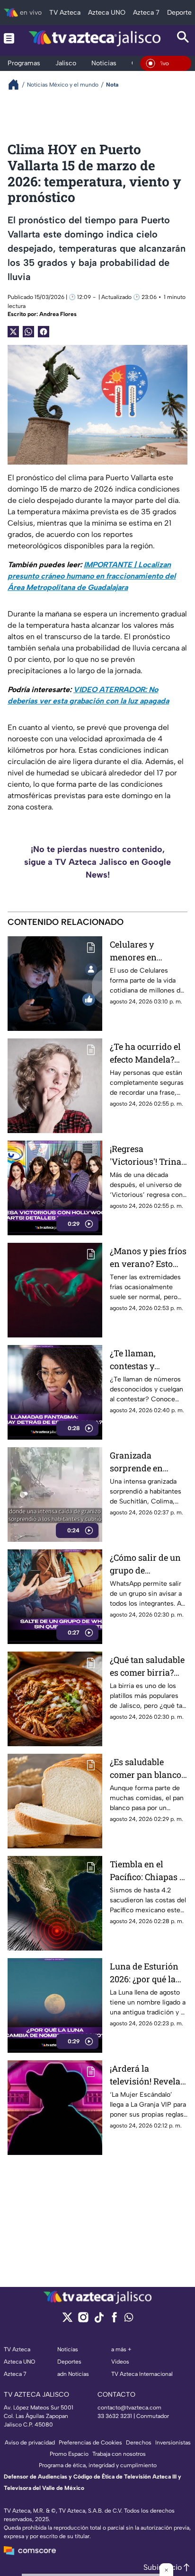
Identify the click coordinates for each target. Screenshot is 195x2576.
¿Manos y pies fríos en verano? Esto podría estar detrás (148, 1258)
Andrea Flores (58, 314)
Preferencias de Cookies (90, 2443)
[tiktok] (99, 2320)
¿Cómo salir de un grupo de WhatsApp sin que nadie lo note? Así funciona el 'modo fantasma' (147, 1564)
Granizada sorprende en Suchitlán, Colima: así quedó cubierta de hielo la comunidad (146, 1462)
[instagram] (83, 2320)
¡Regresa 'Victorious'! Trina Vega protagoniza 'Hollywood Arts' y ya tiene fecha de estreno (146, 1156)
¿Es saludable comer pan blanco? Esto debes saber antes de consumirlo (147, 1769)
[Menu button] (9, 38)
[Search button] (183, 38)
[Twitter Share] (13, 332)
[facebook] (114, 2320)
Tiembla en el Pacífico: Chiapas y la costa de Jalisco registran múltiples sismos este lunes (148, 1871)
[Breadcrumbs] (17, 84)
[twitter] (67, 2320)
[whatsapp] (129, 2319)
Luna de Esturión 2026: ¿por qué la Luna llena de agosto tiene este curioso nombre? (144, 1973)
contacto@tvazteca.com (129, 2408)
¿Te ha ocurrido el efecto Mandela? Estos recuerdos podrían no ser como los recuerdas (148, 1053)
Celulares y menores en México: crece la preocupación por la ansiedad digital (147, 951)
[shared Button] (28, 332)
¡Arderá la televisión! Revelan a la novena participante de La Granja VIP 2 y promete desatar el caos (148, 2075)
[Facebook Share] (44, 332)
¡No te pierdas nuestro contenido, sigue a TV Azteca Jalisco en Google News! (97, 862)
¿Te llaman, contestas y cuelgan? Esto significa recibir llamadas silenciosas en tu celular (143, 1360)
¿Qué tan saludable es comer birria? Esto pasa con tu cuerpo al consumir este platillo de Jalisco (149, 1666)
